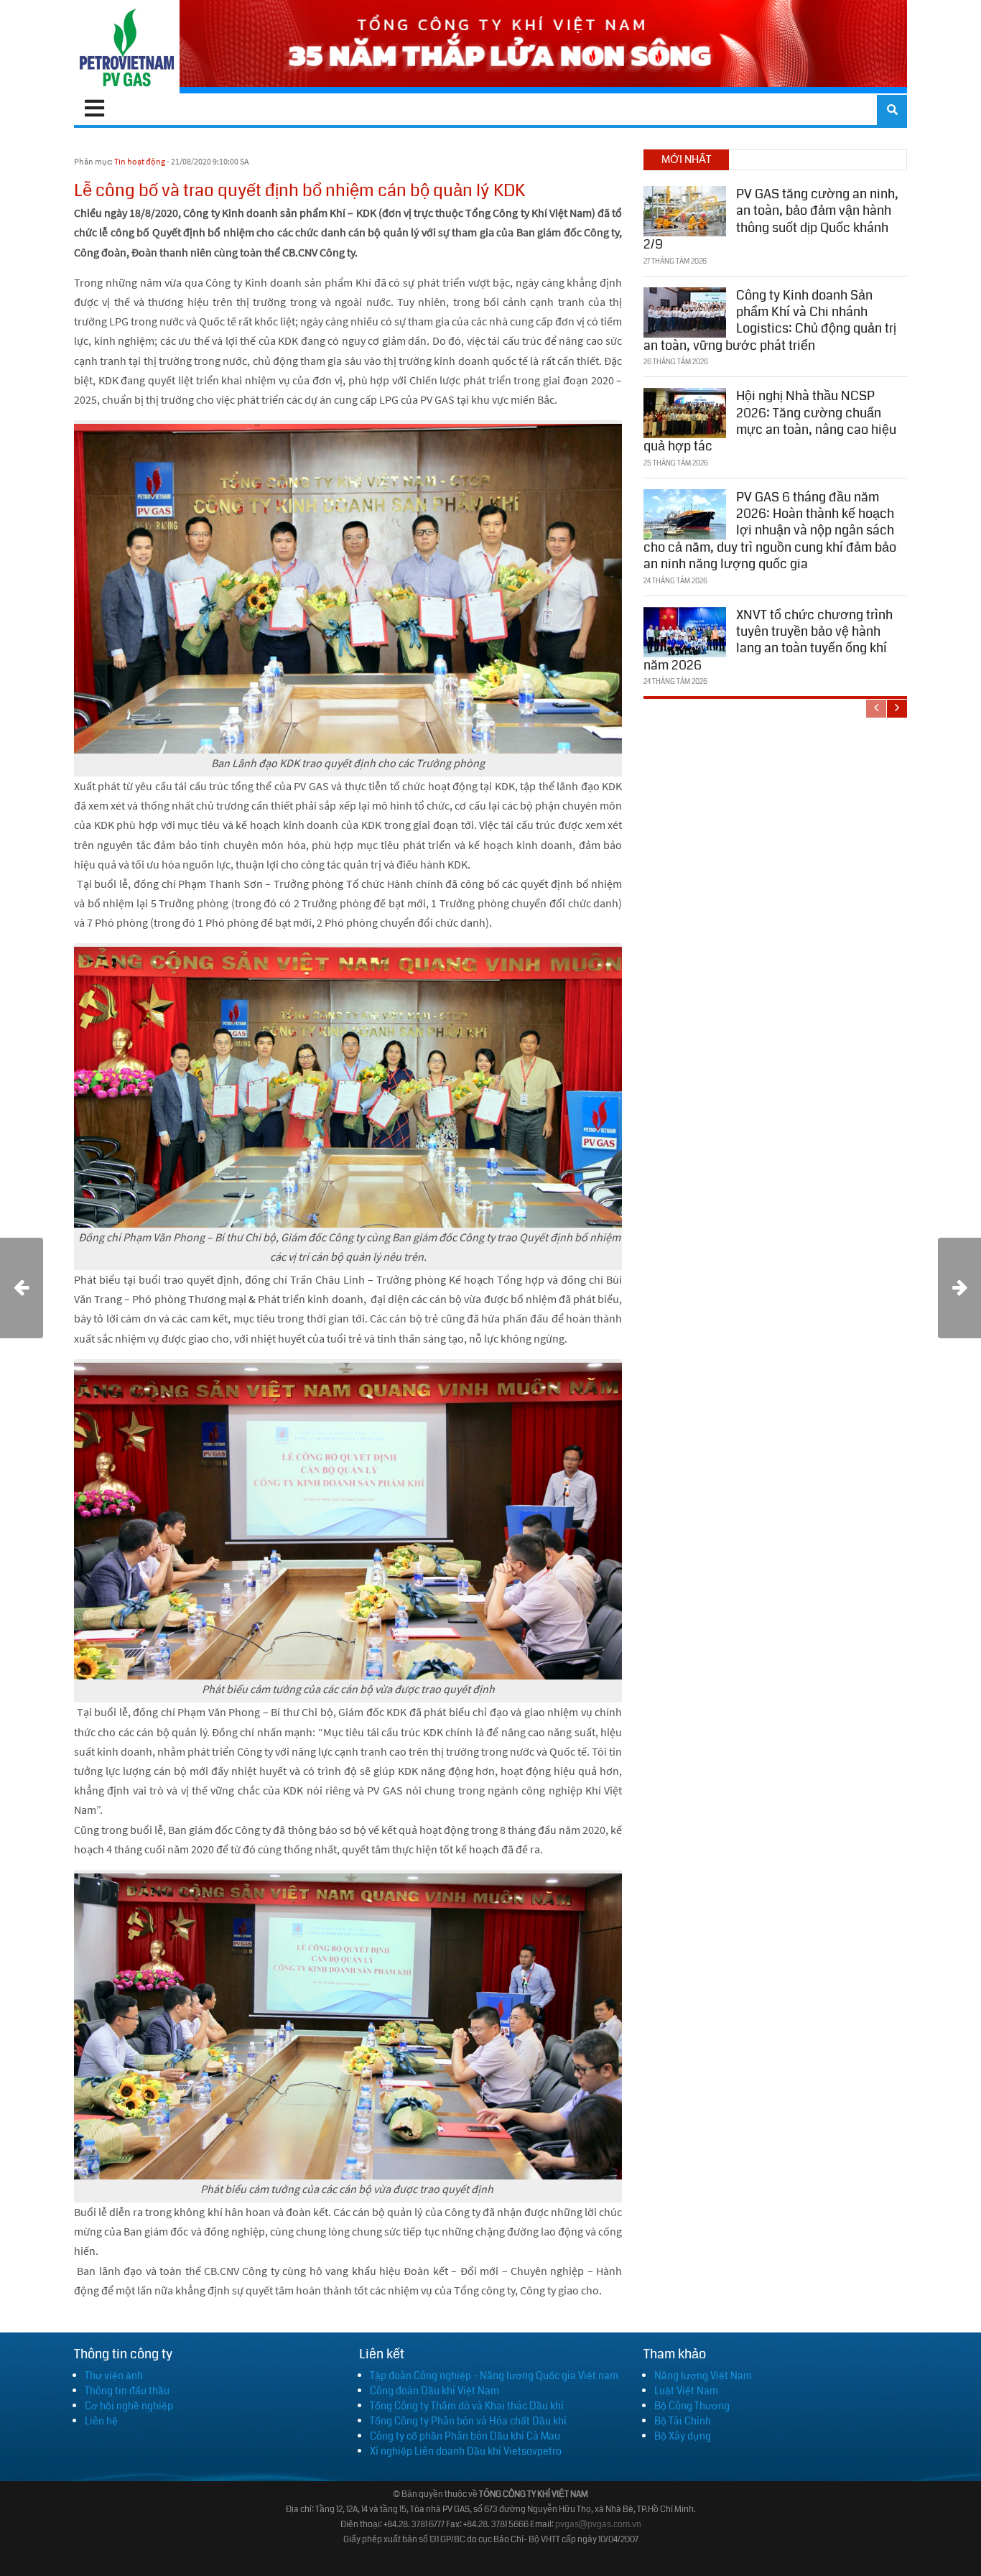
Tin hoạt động (140, 161)
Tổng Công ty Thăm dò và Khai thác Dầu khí (467, 2406)
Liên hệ (101, 2421)
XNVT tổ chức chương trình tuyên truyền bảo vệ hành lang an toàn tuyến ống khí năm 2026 (768, 640)
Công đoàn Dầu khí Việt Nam (434, 2391)
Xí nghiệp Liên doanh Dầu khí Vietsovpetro (466, 2451)
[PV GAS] (127, 47)
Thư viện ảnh (114, 2376)
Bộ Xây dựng (683, 2436)
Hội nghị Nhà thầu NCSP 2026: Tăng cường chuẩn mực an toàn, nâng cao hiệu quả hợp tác (770, 421)
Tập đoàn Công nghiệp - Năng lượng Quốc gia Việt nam (494, 2376)
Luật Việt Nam (686, 2391)
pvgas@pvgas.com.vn (598, 2525)
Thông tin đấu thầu (127, 2391)
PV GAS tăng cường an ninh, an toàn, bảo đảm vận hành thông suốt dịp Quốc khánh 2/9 (771, 219)
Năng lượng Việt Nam (703, 2376)
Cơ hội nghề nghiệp (129, 2406)
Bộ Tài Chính (683, 2421)
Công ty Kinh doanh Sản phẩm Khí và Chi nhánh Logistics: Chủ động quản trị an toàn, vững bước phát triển (770, 320)
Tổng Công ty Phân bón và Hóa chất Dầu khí (468, 2421)
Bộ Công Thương (692, 2406)
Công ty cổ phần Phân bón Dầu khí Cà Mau (465, 2436)
